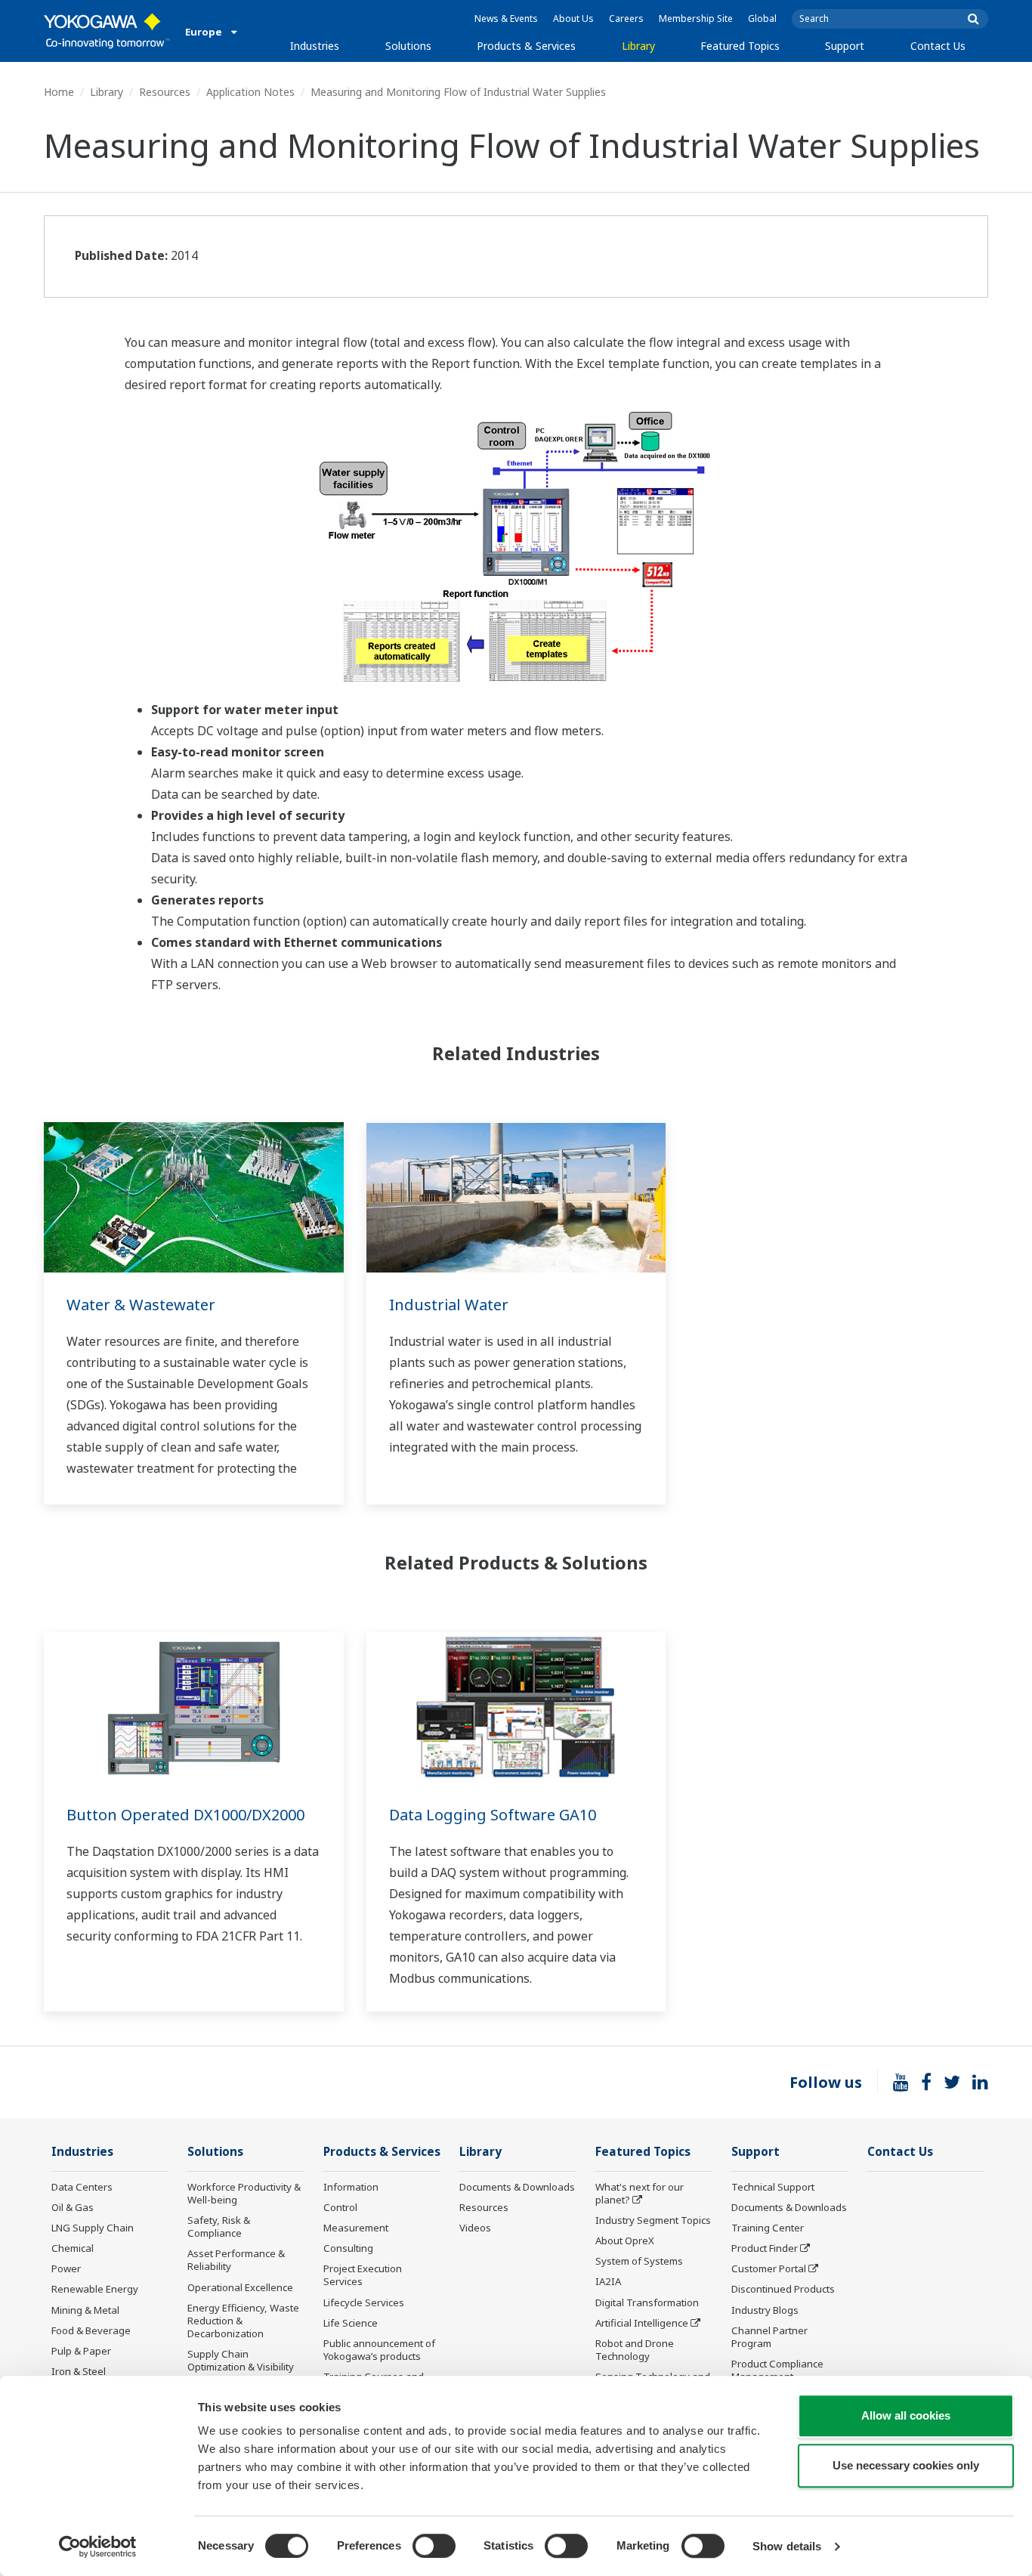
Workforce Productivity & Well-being (244, 2193)
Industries (315, 46)
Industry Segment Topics (653, 2220)
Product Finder (765, 2248)
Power (66, 2268)
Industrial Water (449, 1305)
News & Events (506, 19)
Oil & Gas (73, 2207)
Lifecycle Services (364, 2302)
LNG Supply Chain (93, 2228)
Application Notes (250, 92)
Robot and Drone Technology (635, 2350)
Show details (787, 2546)
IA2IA (608, 2281)
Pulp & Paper (81, 2351)
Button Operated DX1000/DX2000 (185, 1815)
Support (845, 46)
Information (351, 2187)
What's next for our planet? (640, 2193)
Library (638, 46)
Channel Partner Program (769, 2337)
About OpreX (625, 2240)
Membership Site (696, 19)
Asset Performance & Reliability (236, 2260)
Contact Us (938, 46)
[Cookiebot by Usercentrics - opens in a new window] (98, 2547)
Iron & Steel (79, 2371)
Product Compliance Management (777, 2370)
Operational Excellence (240, 2287)
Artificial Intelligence (642, 2323)
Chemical (73, 2248)
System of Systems (639, 2261)
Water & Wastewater (141, 1305)
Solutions (408, 46)
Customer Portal (769, 2268)
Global (762, 19)
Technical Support (773, 2187)
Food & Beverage (91, 2330)
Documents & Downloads (517, 2187)
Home (59, 92)
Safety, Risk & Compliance (219, 2227)
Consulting (348, 2248)
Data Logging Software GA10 (493, 1815)
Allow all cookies (906, 2415)
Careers (626, 19)
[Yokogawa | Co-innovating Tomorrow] (107, 31)
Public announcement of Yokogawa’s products (379, 2350)
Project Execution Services (363, 2275)
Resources (165, 92)
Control (340, 2207)
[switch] (434, 2546)
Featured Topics (740, 46)
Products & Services (526, 46)
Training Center (768, 2228)
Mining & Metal (85, 2310)
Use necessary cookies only (906, 2465)
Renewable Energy (95, 2289)
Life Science (351, 2323)
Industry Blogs (765, 2310)
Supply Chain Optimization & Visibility (241, 2360)
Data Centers (82, 2187)
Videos (475, 2228)
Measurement (356, 2228)
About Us (573, 19)
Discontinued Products (783, 2289)
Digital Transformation (647, 2302)
